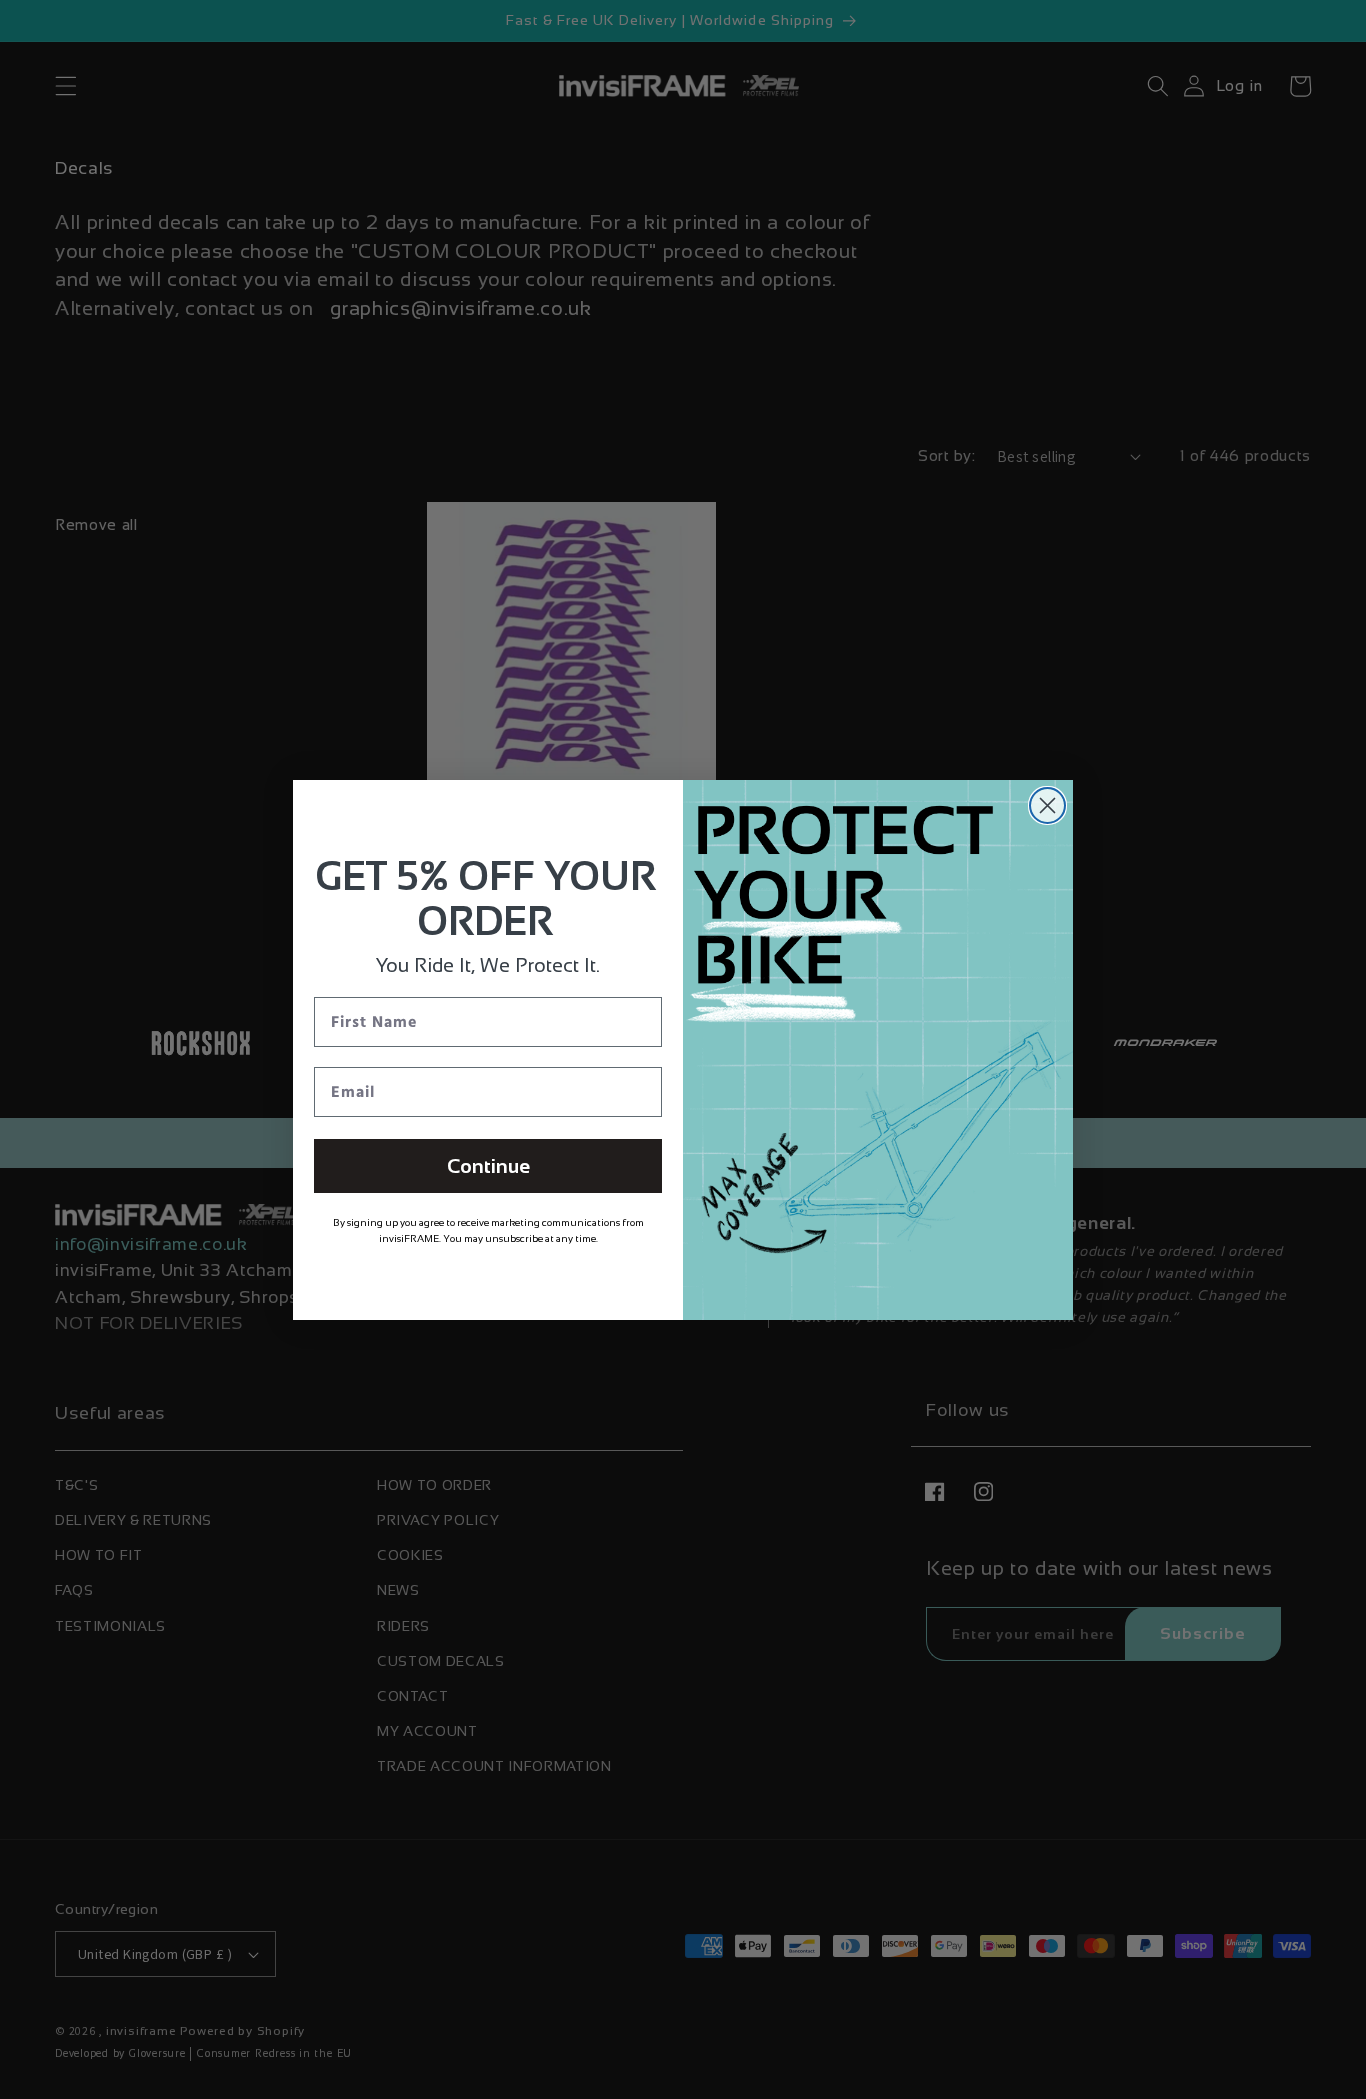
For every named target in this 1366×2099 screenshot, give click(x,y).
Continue (488, 1166)
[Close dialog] (1047, 805)
